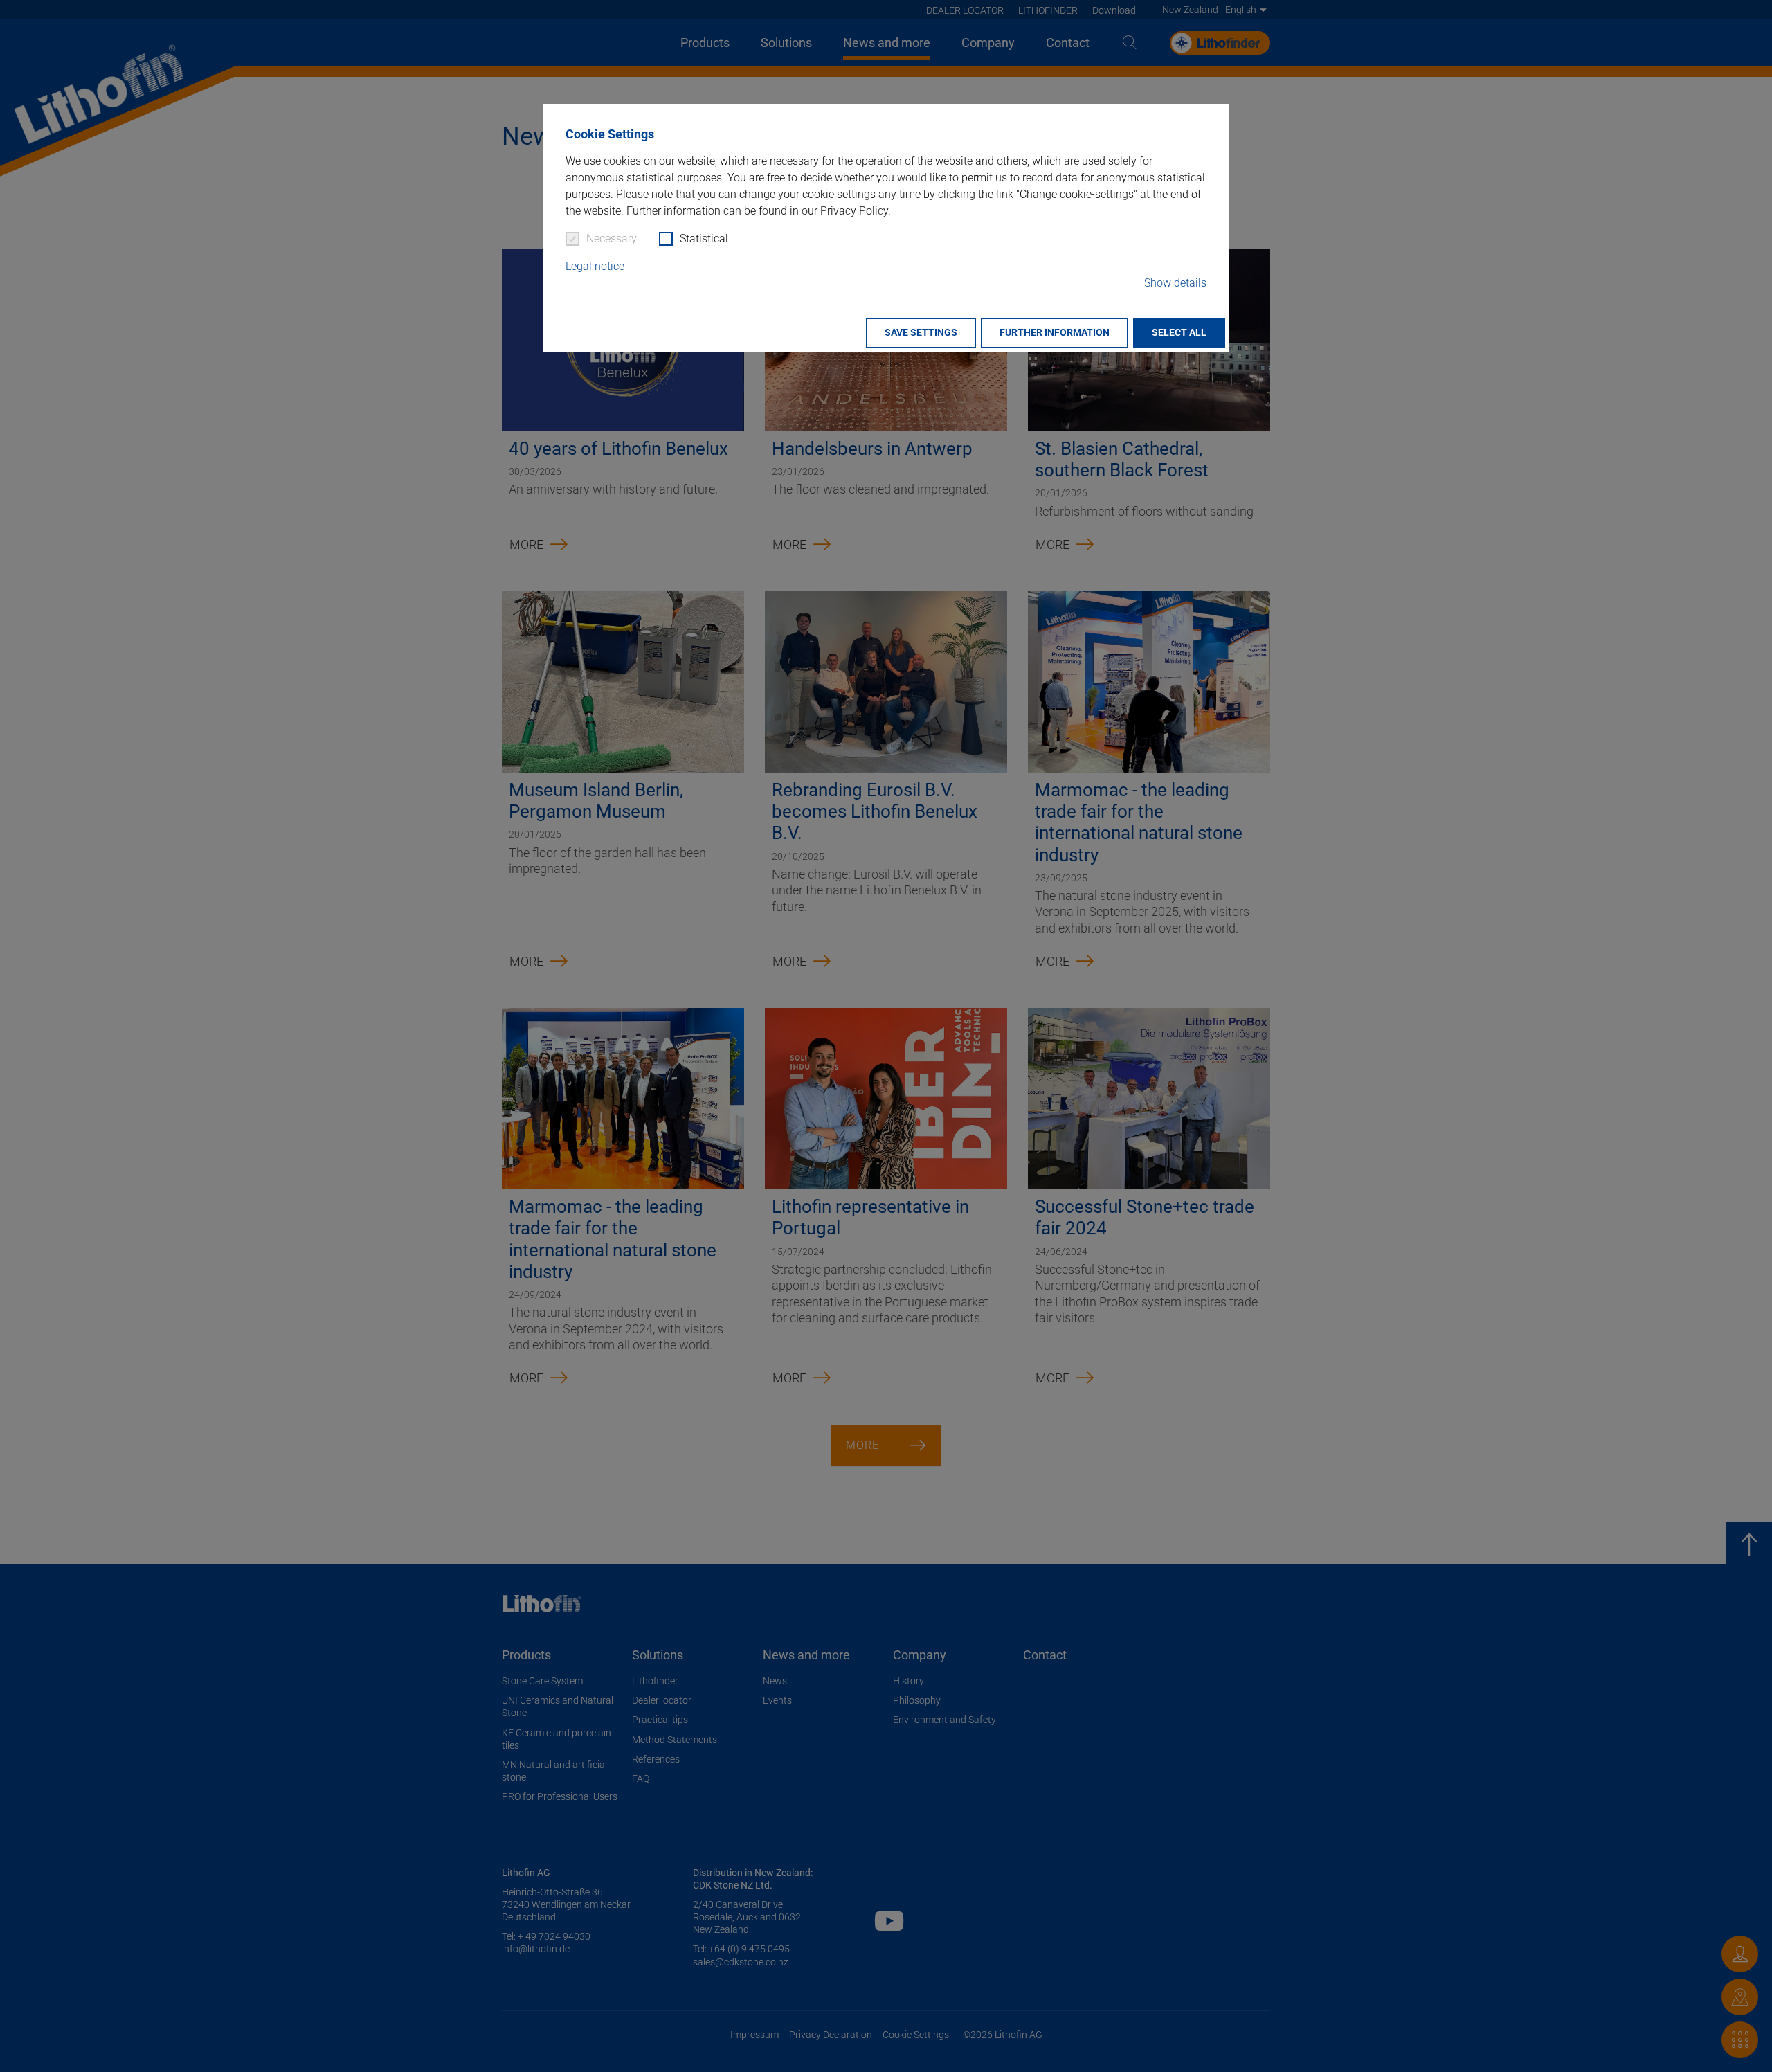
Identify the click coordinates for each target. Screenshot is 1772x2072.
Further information (1055, 333)
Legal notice (595, 266)
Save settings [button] (921, 333)
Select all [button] (1179, 333)
